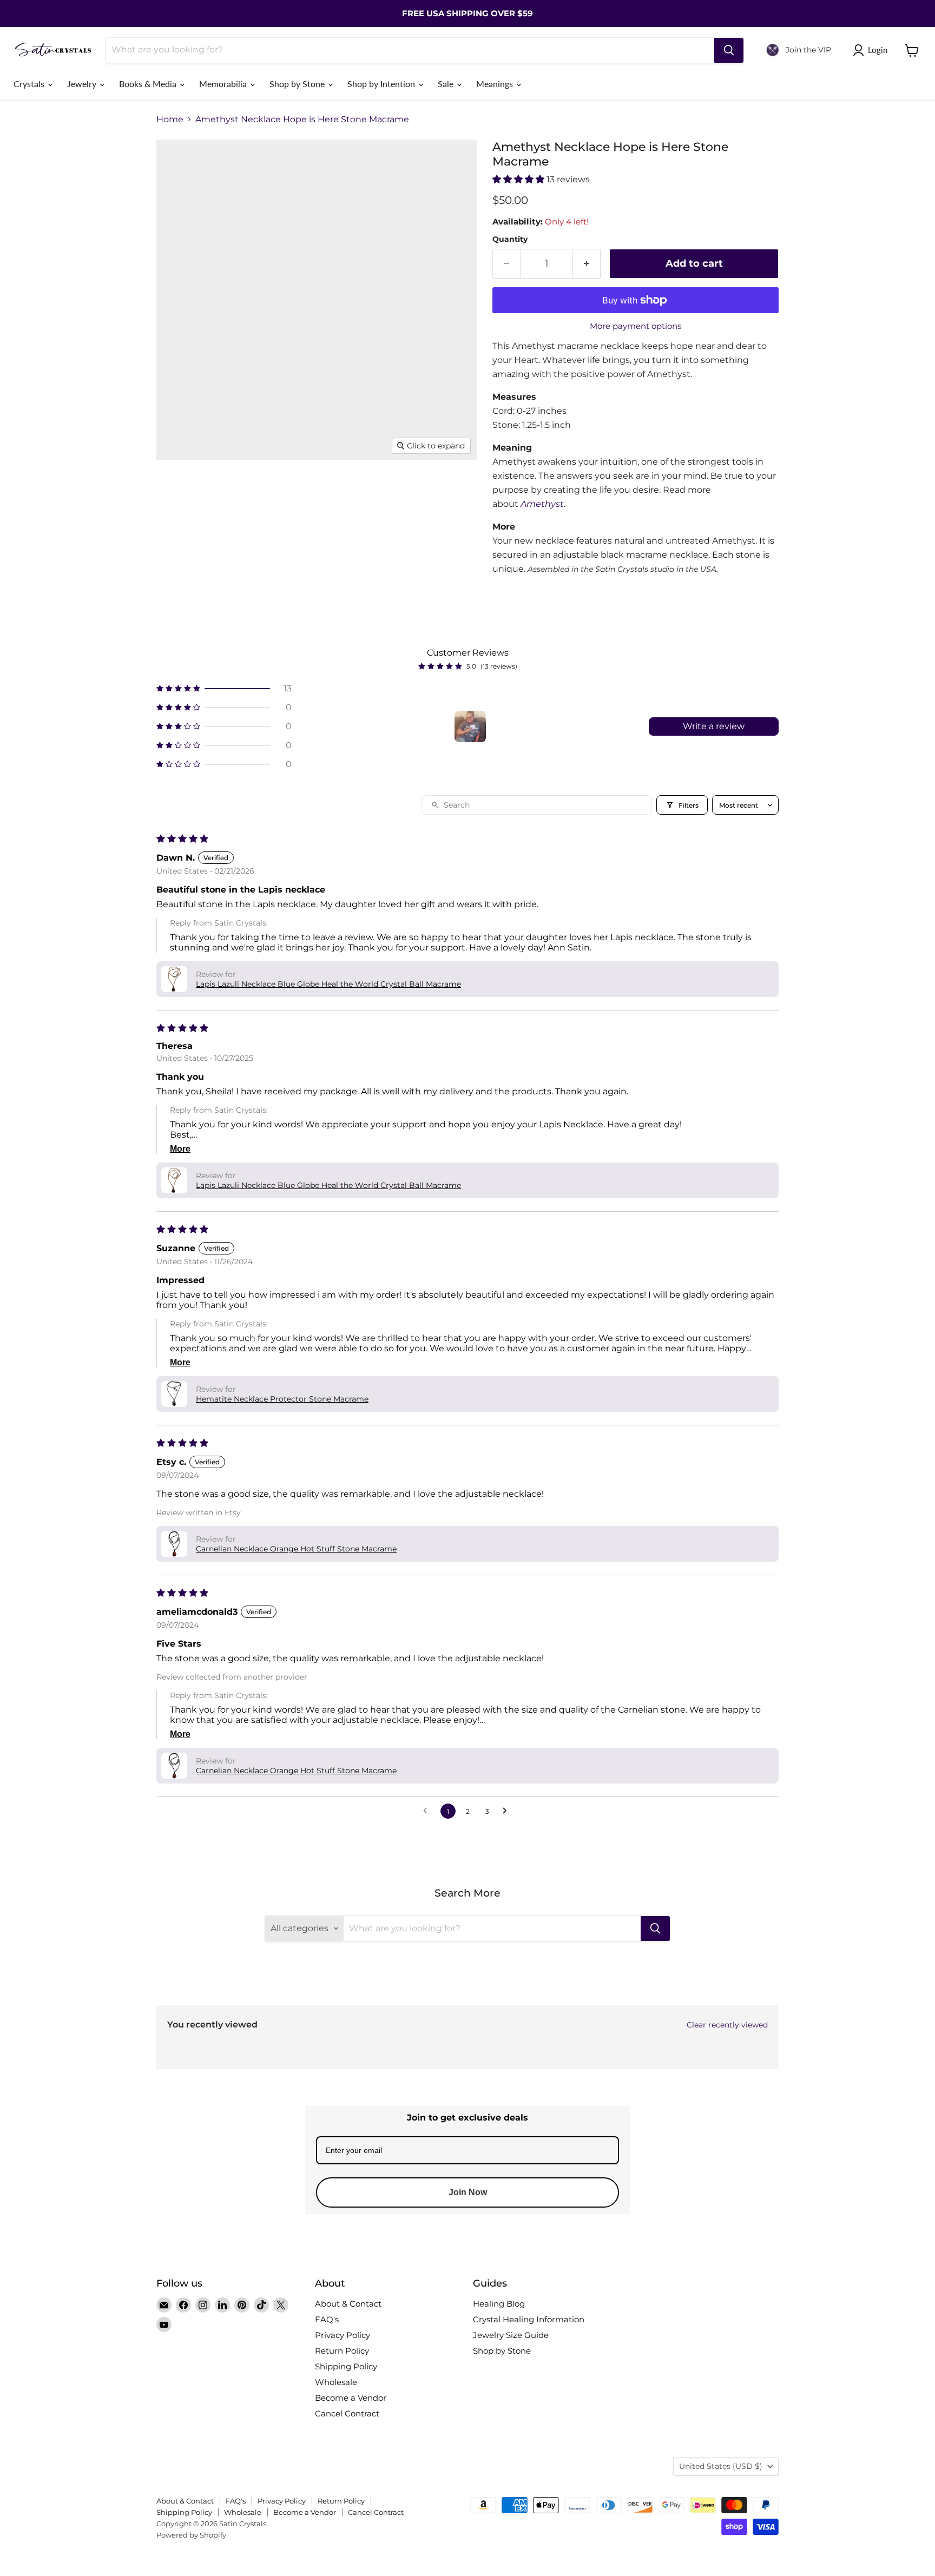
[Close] (601, 1227)
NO (541, 1330)
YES (541, 1289)
